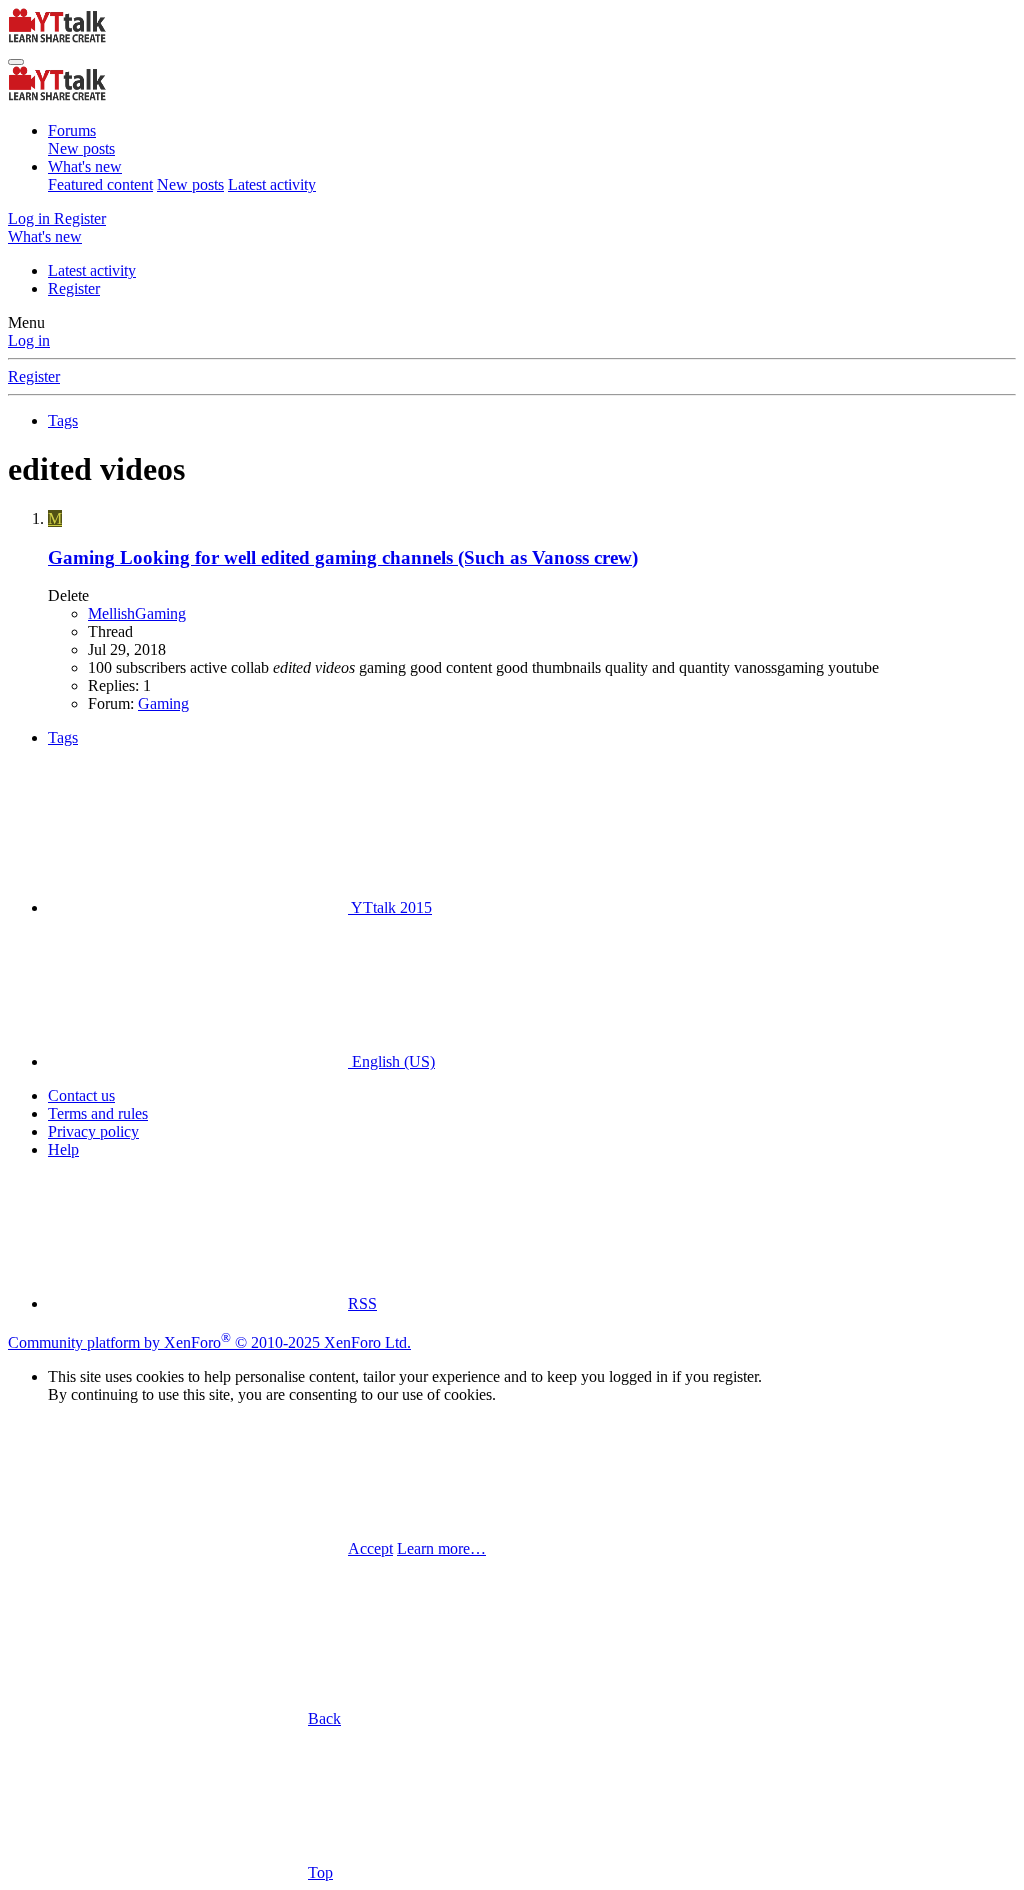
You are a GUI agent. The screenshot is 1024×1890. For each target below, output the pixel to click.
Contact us (81, 1095)
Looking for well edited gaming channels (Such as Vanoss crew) (343, 557)
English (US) (391, 1061)
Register (74, 288)
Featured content (100, 184)
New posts (81, 148)
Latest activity (272, 184)
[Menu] (16, 62)
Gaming (163, 703)
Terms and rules (98, 1113)
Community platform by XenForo (209, 1342)
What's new (85, 166)
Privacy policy (93, 1131)
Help (63, 1149)
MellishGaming (137, 613)
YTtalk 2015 (390, 907)
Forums (72, 130)
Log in (29, 340)
